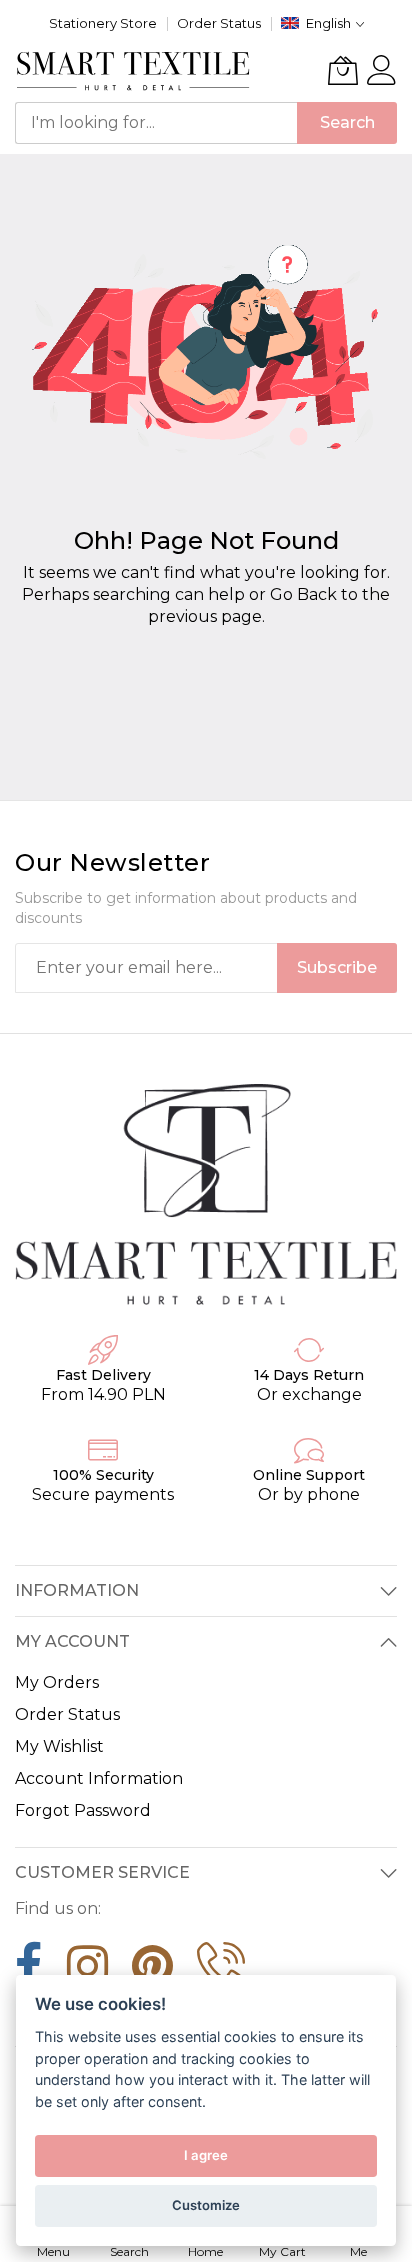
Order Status (219, 23)
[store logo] (133, 70)
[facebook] (29, 1973)
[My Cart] (343, 70)
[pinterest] (152, 1973)
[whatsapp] (221, 1973)
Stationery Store (103, 23)
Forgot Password (83, 1810)
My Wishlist (59, 1746)
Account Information (99, 1778)
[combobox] (156, 123)
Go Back (303, 594)
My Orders (57, 1682)
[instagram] (87, 1973)
